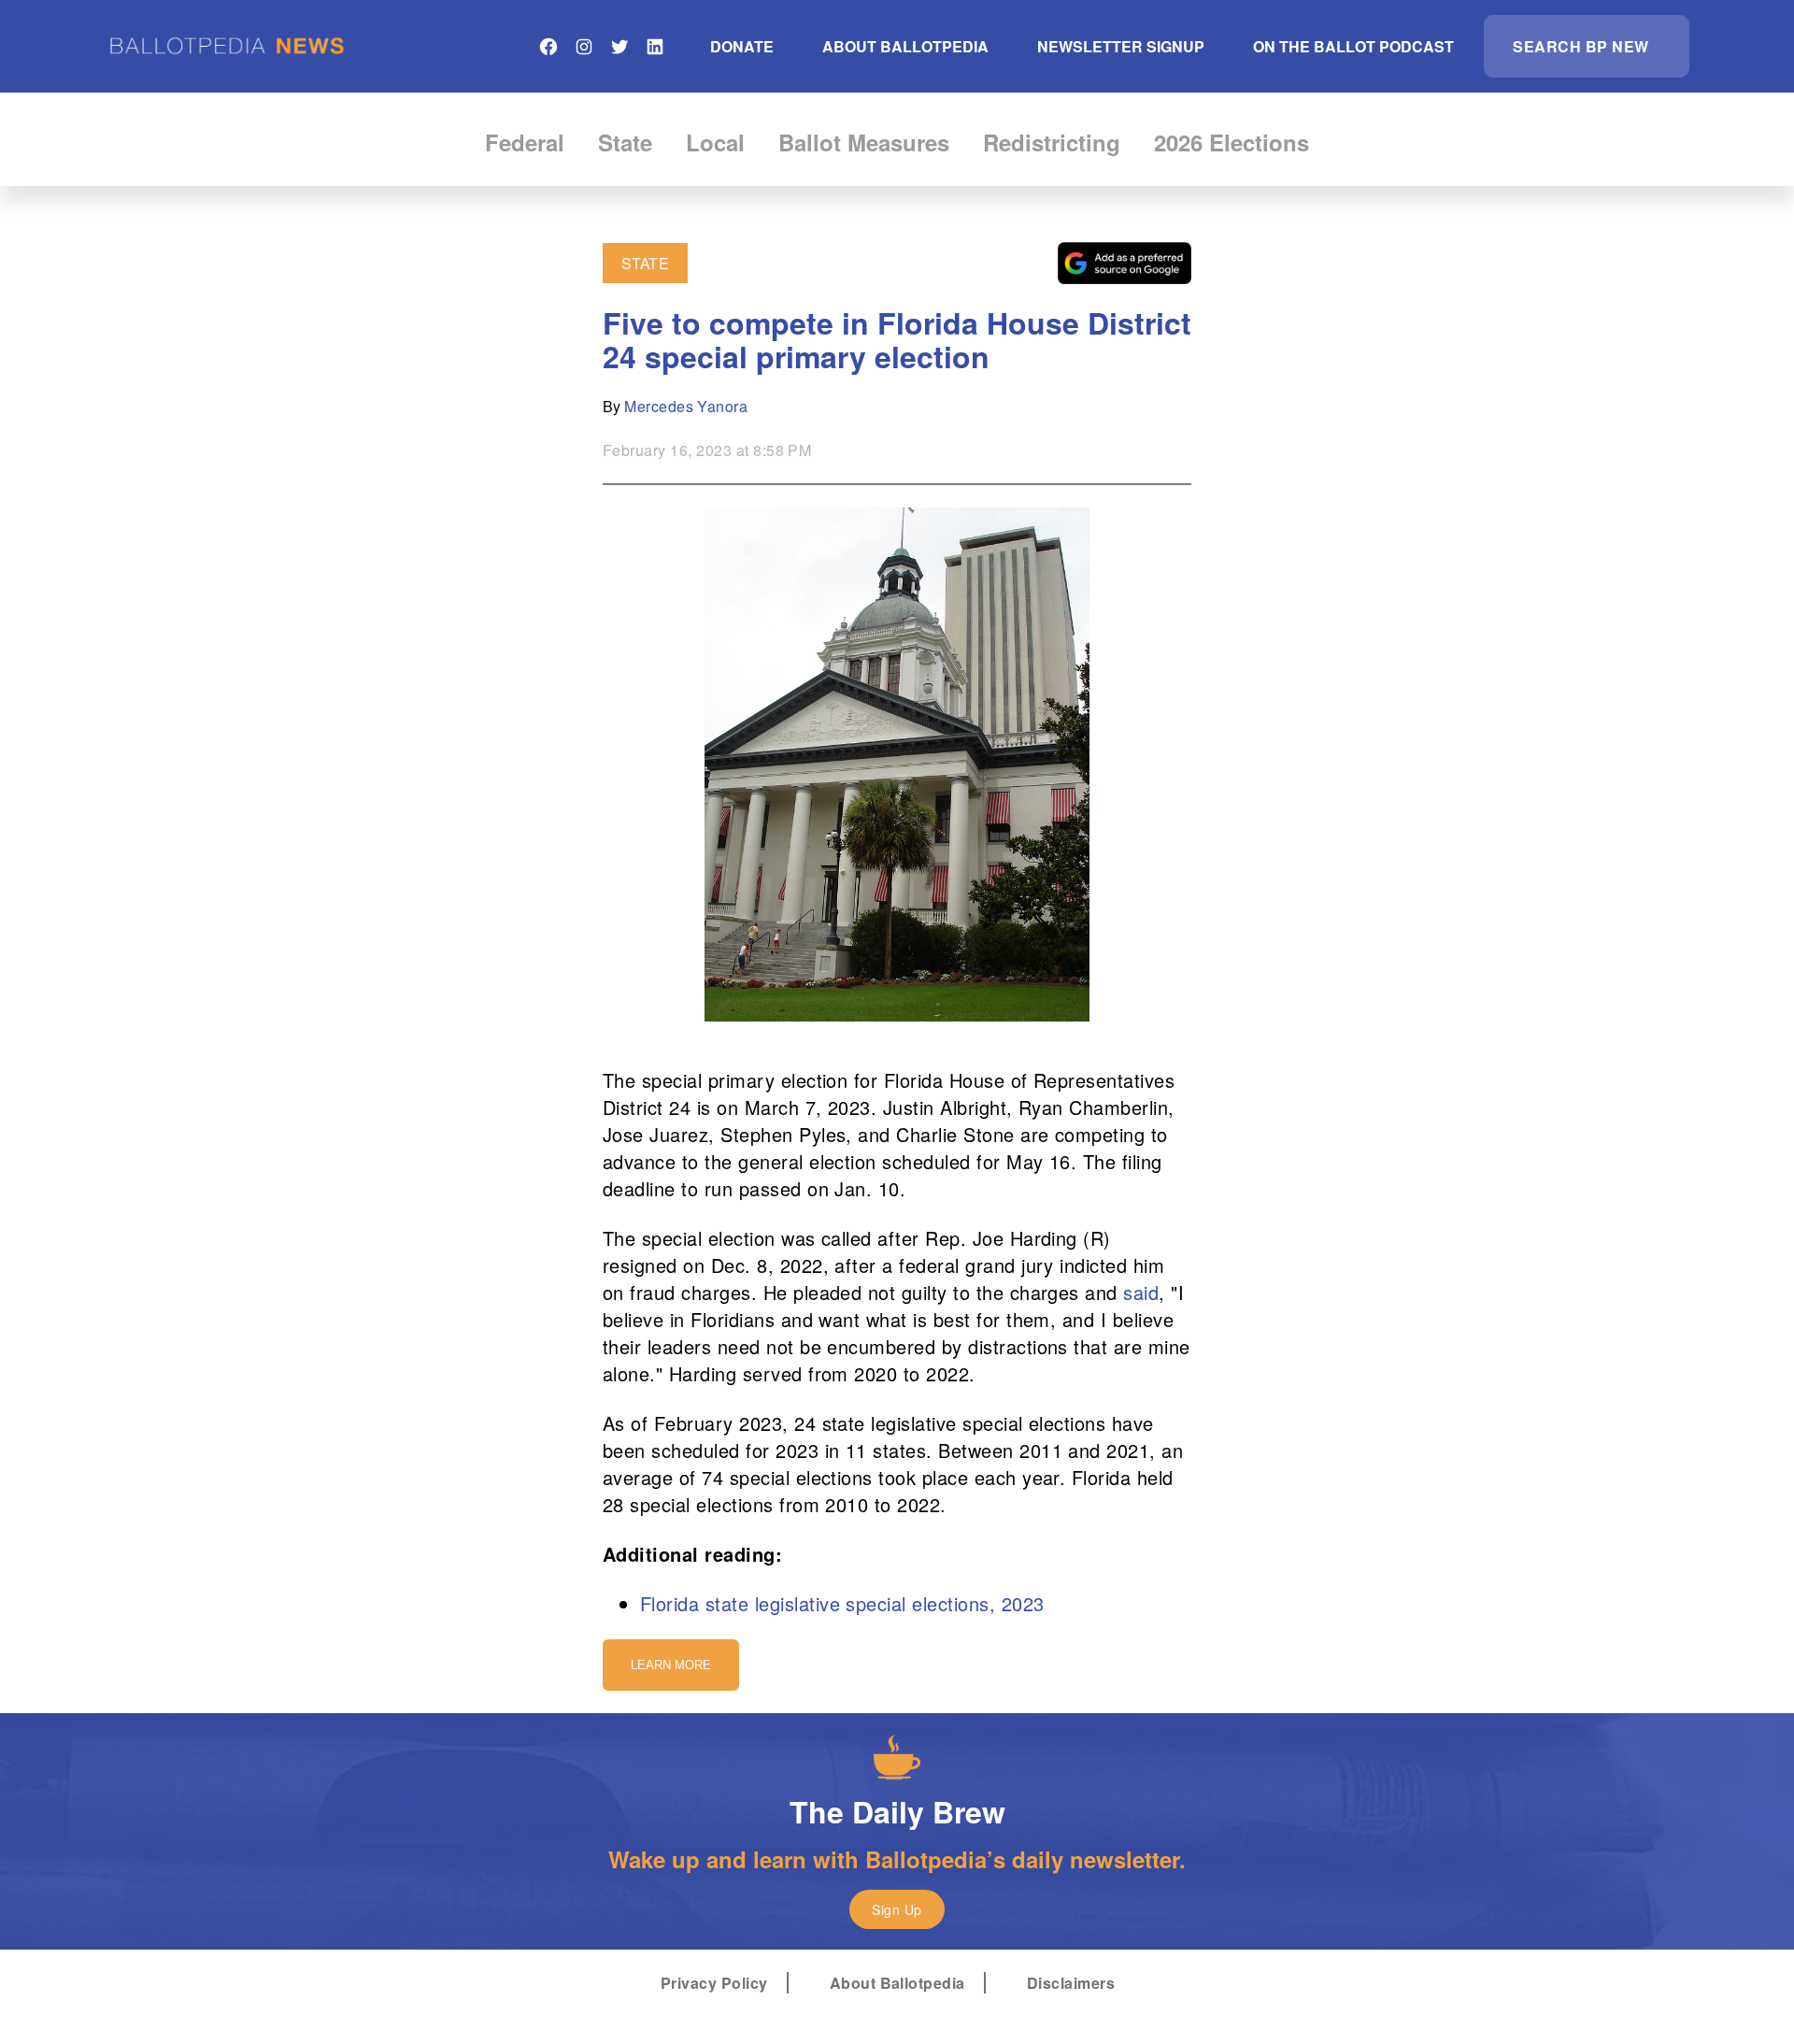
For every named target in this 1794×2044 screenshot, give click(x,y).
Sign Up (897, 1909)
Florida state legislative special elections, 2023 (842, 1603)
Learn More (671, 1665)
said (1141, 1292)
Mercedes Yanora (686, 406)
